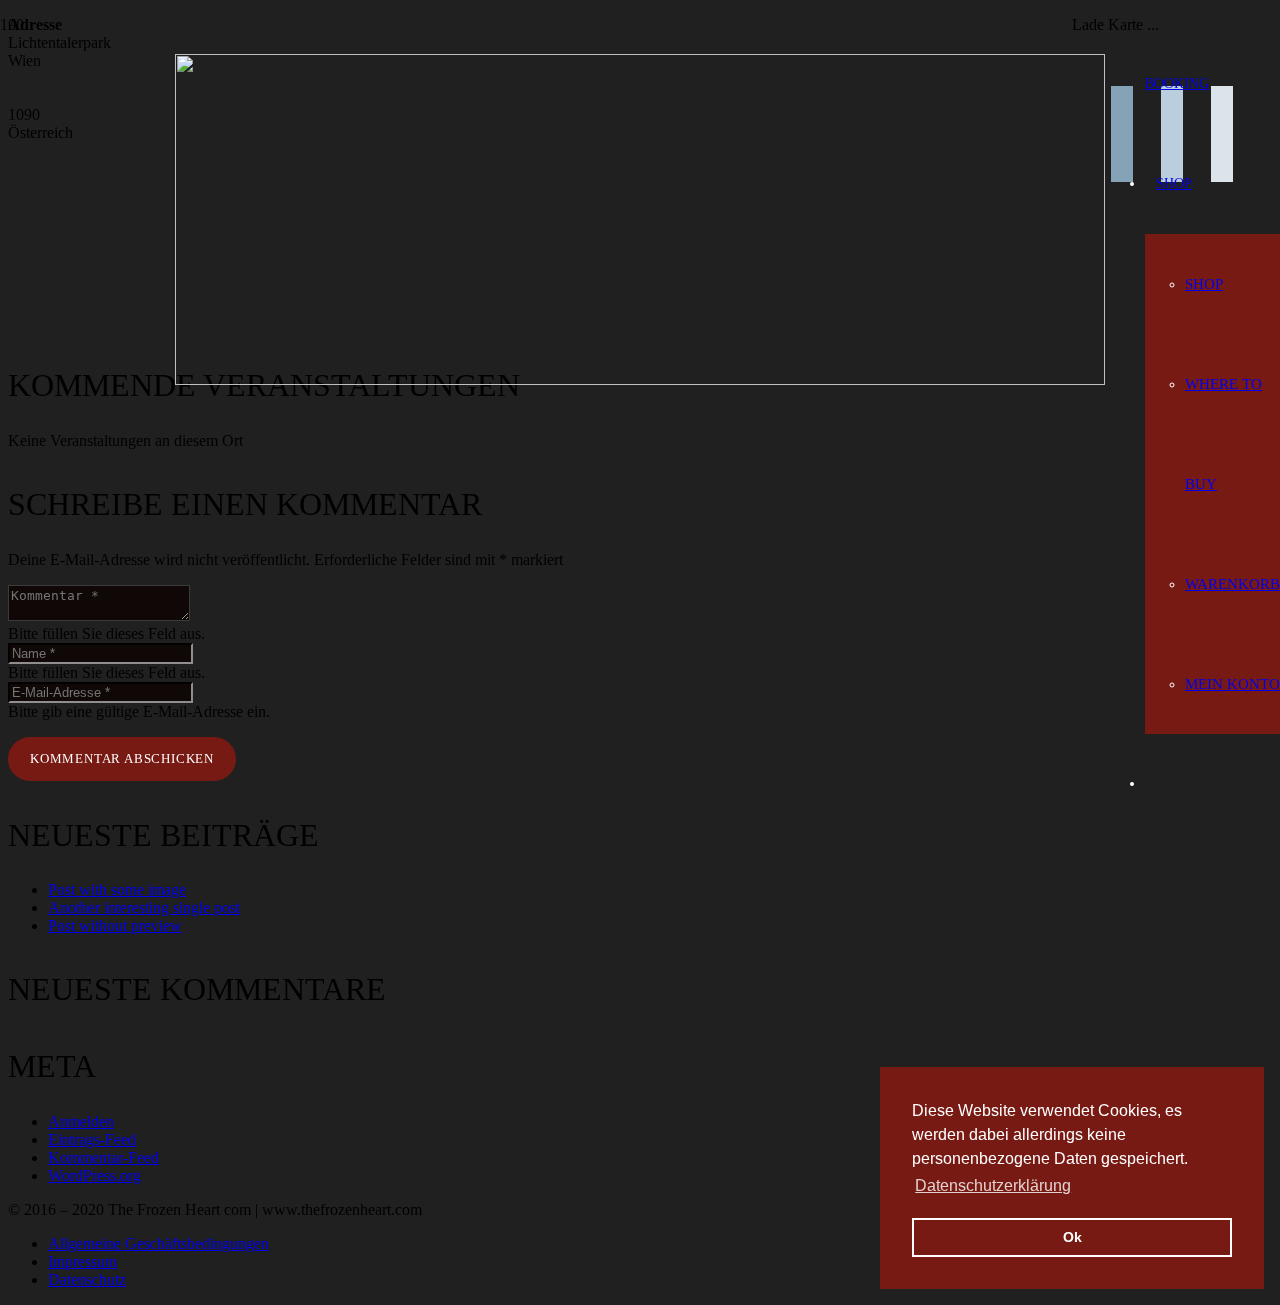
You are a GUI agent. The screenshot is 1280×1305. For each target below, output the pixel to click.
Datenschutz (87, 1279)
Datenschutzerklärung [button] (993, 1185)
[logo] (640, 379)
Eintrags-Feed (92, 1139)
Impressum (82, 1261)
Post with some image (117, 889)
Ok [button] (1072, 1237)
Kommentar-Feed (103, 1157)
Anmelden (81, 1121)
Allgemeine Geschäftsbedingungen (158, 1243)
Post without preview (115, 925)
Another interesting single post (144, 907)
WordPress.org (94, 1175)
